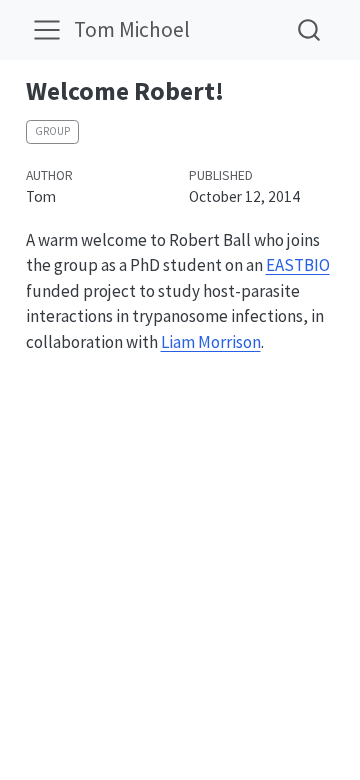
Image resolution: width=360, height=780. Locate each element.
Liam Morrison (211, 342)
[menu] (47, 30)
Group (52, 131)
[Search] (309, 29)
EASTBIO (298, 265)
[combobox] (310, 29)
